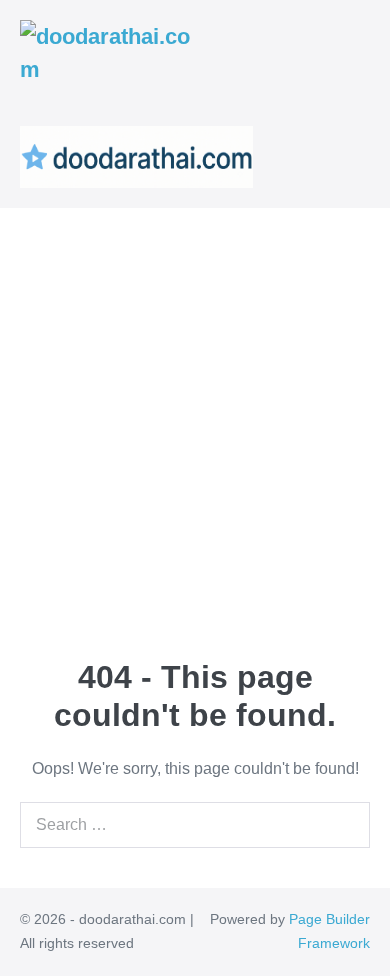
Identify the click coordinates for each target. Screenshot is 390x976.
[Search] (350, 825)
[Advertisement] (195, 413)
